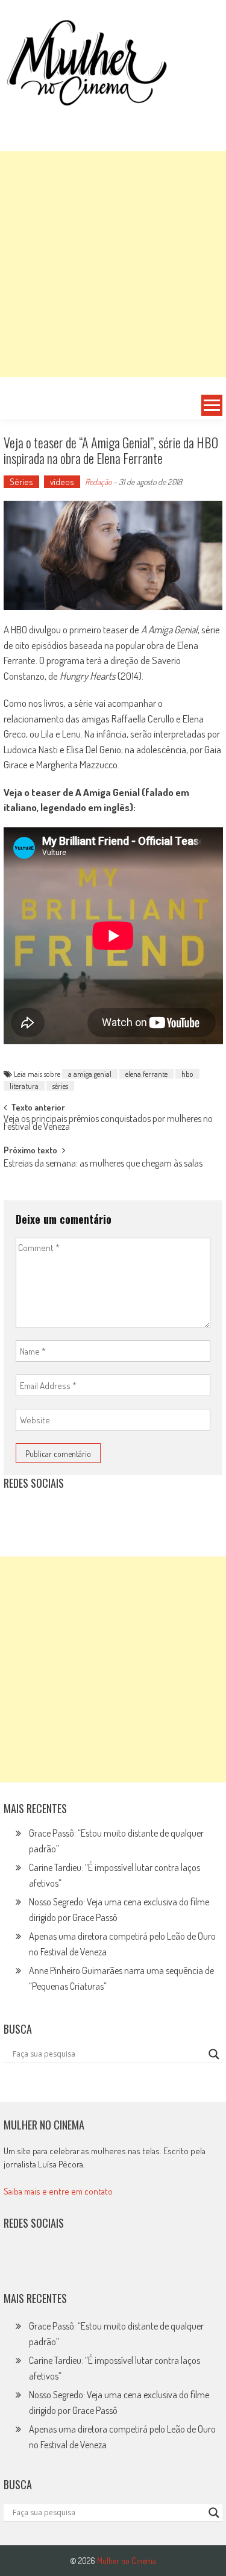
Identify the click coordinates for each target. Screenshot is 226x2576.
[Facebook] (122, 1513)
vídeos (62, 482)
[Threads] (148, 1513)
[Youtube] (95, 1513)
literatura (24, 1086)
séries (60, 1086)
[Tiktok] (69, 1513)
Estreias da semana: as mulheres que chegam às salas (103, 1164)
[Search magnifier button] (214, 2054)
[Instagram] (17, 1513)
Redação (98, 482)
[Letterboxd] (43, 1513)
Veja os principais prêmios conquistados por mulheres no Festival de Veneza (108, 1123)
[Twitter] (43, 2262)
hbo (187, 1074)
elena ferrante (146, 1074)
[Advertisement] (113, 264)
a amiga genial (90, 1074)
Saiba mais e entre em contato (58, 2191)
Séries (21, 482)
